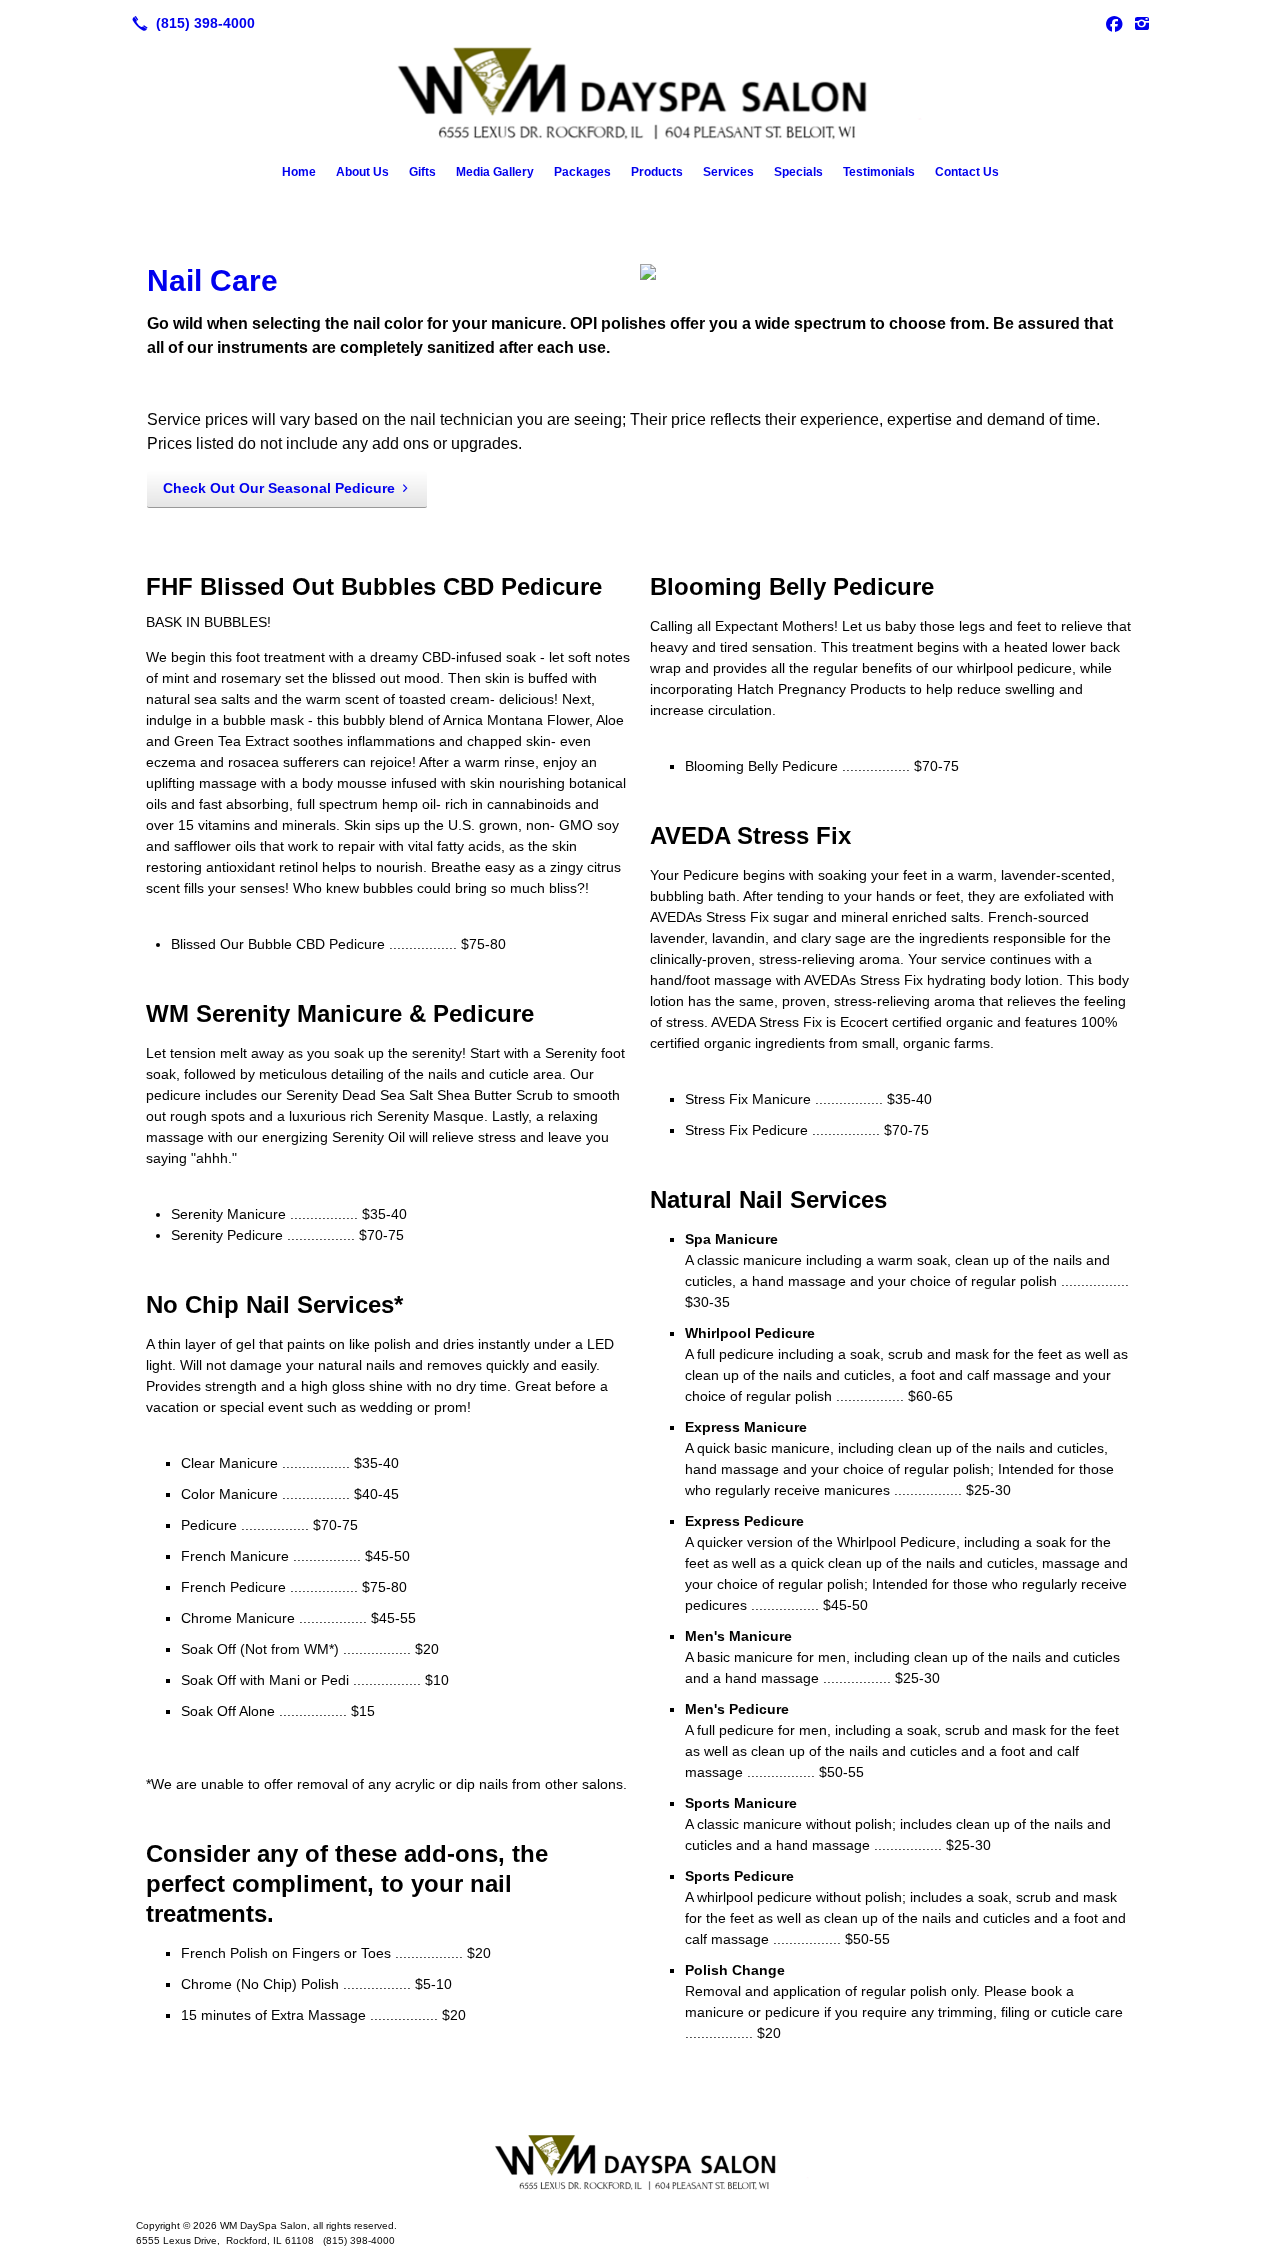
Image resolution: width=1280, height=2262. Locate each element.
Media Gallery (495, 172)
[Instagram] (1142, 23)
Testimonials (879, 172)
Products (657, 172)
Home (299, 172)
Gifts (422, 172)
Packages (582, 172)
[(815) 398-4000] (189, 23)
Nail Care (212, 280)
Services (728, 172)
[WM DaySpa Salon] (640, 2164)
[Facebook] (1114, 23)
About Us (362, 172)
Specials (798, 172)
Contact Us (967, 172)
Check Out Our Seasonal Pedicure (279, 488)
